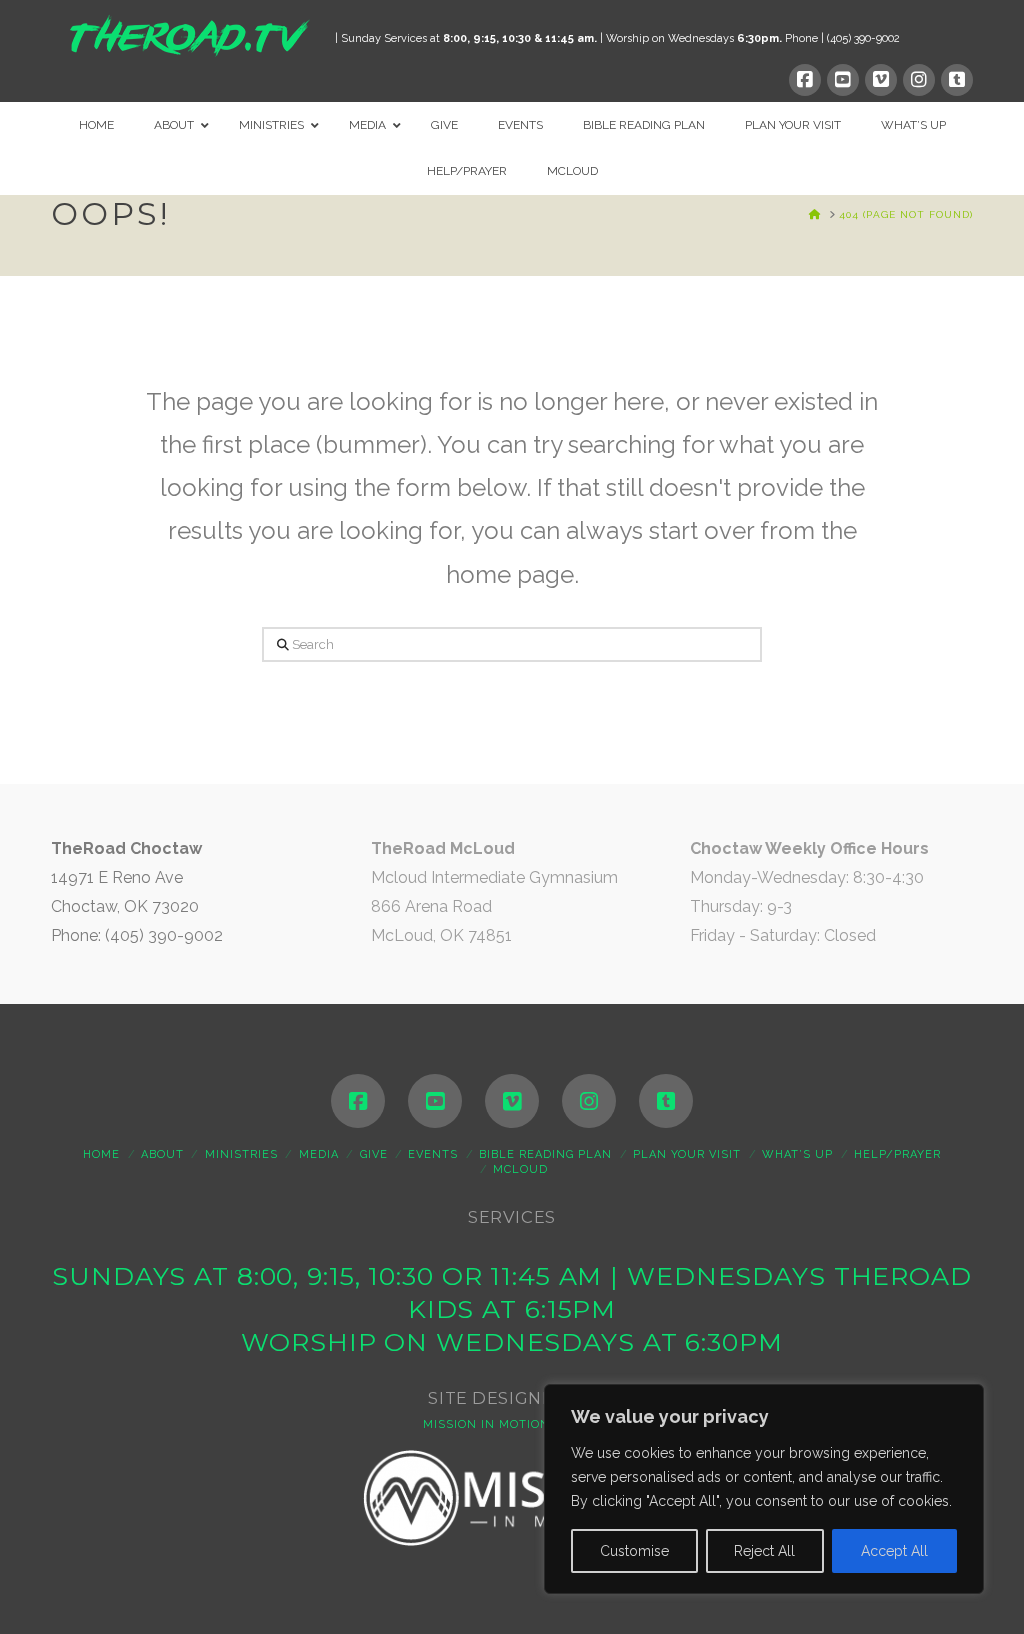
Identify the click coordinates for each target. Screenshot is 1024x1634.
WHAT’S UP (797, 1154)
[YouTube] (843, 80)
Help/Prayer (897, 1154)
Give (374, 1154)
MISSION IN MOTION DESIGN (512, 1424)
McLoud (520, 1169)
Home (101, 1154)
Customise (634, 1551)
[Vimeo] (881, 80)
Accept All (894, 1551)
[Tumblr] (957, 80)
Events (433, 1154)
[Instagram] (919, 80)
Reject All (764, 1551)
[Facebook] (805, 80)
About (162, 1154)
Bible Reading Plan (545, 1154)
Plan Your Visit (687, 1154)
